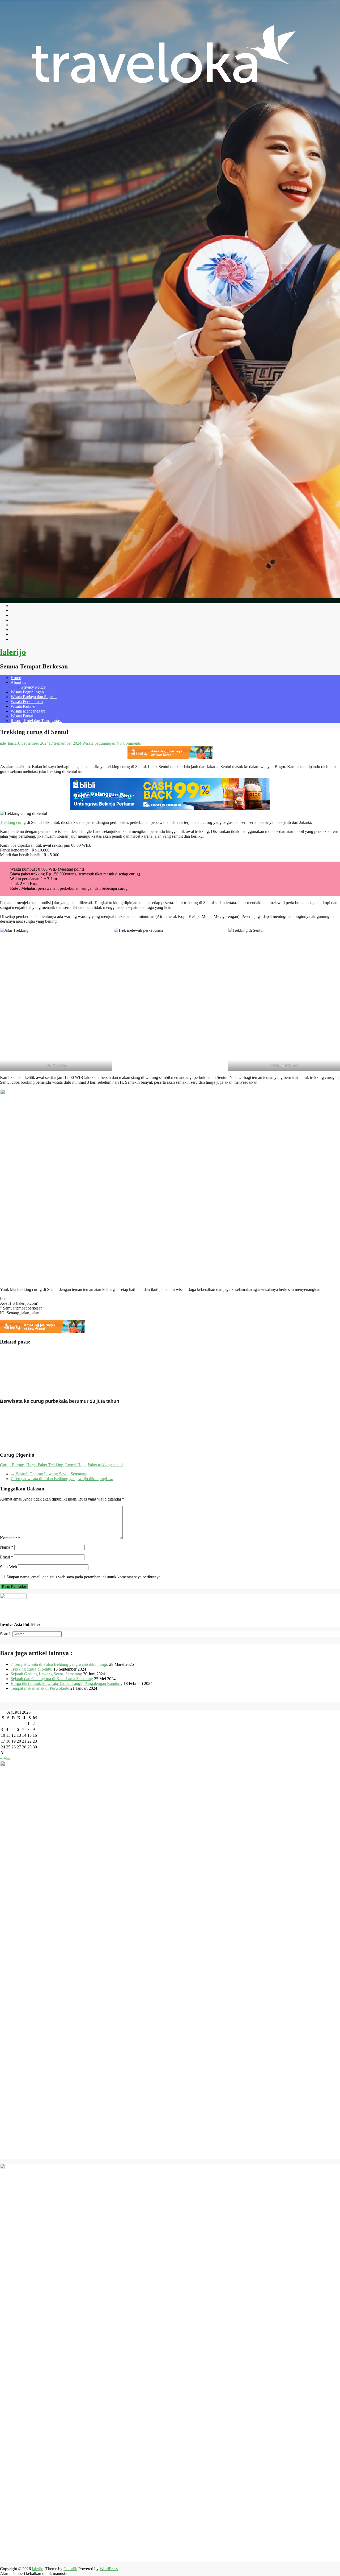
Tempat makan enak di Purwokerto (40, 1688)
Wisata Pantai (22, 716)
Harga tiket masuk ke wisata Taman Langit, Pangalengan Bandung (67, 1683)
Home (16, 678)
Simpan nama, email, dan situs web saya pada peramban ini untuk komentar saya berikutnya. (84, 1577)
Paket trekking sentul (105, 1465)
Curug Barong (12, 1465)
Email (7, 1557)
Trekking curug (13, 822)
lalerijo (13, 652)
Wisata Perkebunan (27, 702)
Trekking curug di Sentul (31, 1669)
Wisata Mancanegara (28, 711)
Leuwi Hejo (75, 1465)
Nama (7, 1547)
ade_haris (8, 743)
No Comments (129, 743)
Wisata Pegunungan (27, 692)
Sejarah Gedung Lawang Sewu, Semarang (49, 1474)
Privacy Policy (33, 687)
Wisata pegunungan (99, 743)
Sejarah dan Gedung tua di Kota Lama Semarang (52, 1679)
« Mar (5, 1758)
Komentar (10, 1538)
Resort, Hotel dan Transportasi (36, 721)
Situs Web (8, 1567)
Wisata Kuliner (23, 706)
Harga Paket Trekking (45, 1465)
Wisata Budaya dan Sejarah (34, 697)
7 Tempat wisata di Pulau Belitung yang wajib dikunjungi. (62, 1479)
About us (18, 682)
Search (6, 1634)
